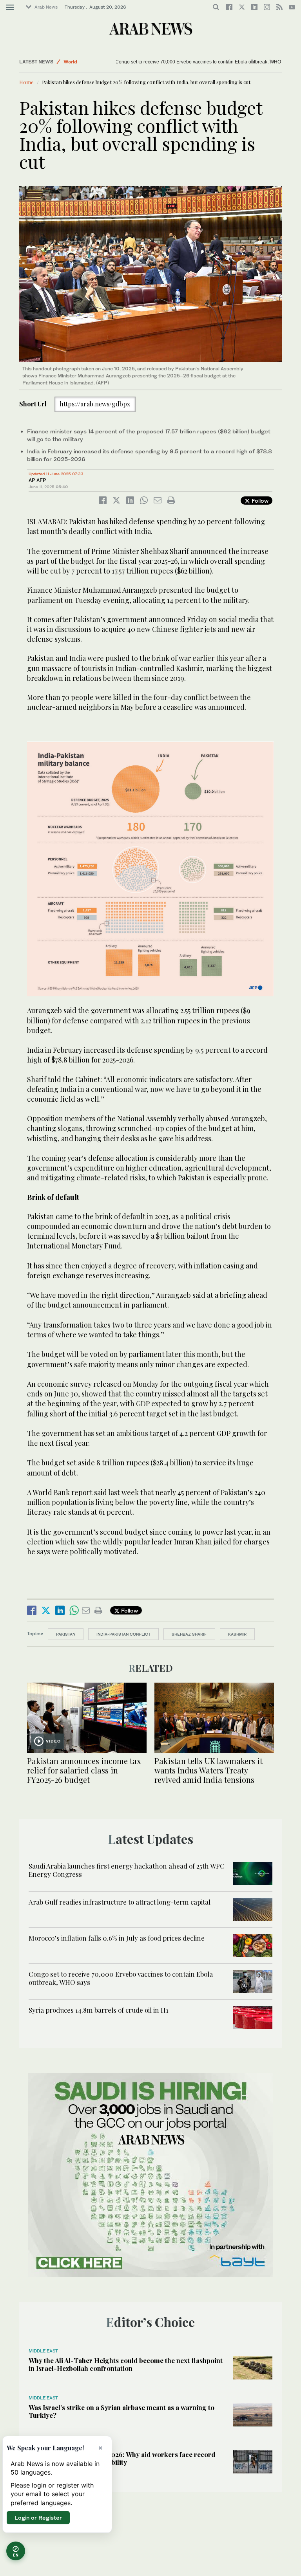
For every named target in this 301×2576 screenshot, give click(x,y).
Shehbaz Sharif (189, 1634)
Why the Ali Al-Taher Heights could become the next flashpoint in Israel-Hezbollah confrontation (126, 2364)
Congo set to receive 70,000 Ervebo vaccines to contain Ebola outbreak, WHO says (167, 62)
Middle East (43, 2351)
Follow (259, 501)
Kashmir (237, 1634)
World (70, 62)
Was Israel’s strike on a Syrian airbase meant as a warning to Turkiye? (121, 2411)
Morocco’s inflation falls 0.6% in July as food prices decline (117, 1938)
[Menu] (10, 7)
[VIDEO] (87, 1717)
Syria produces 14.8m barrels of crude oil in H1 (99, 2010)
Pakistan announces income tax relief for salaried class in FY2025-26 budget (84, 1770)
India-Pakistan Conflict (123, 1634)
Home (26, 82)
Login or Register (38, 2517)
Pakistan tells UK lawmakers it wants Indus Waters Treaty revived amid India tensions (209, 1770)
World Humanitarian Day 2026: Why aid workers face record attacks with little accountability (122, 2458)
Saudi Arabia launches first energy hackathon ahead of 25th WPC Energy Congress (127, 1870)
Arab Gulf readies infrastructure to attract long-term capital (120, 1902)
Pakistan (66, 1634)
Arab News (46, 7)
